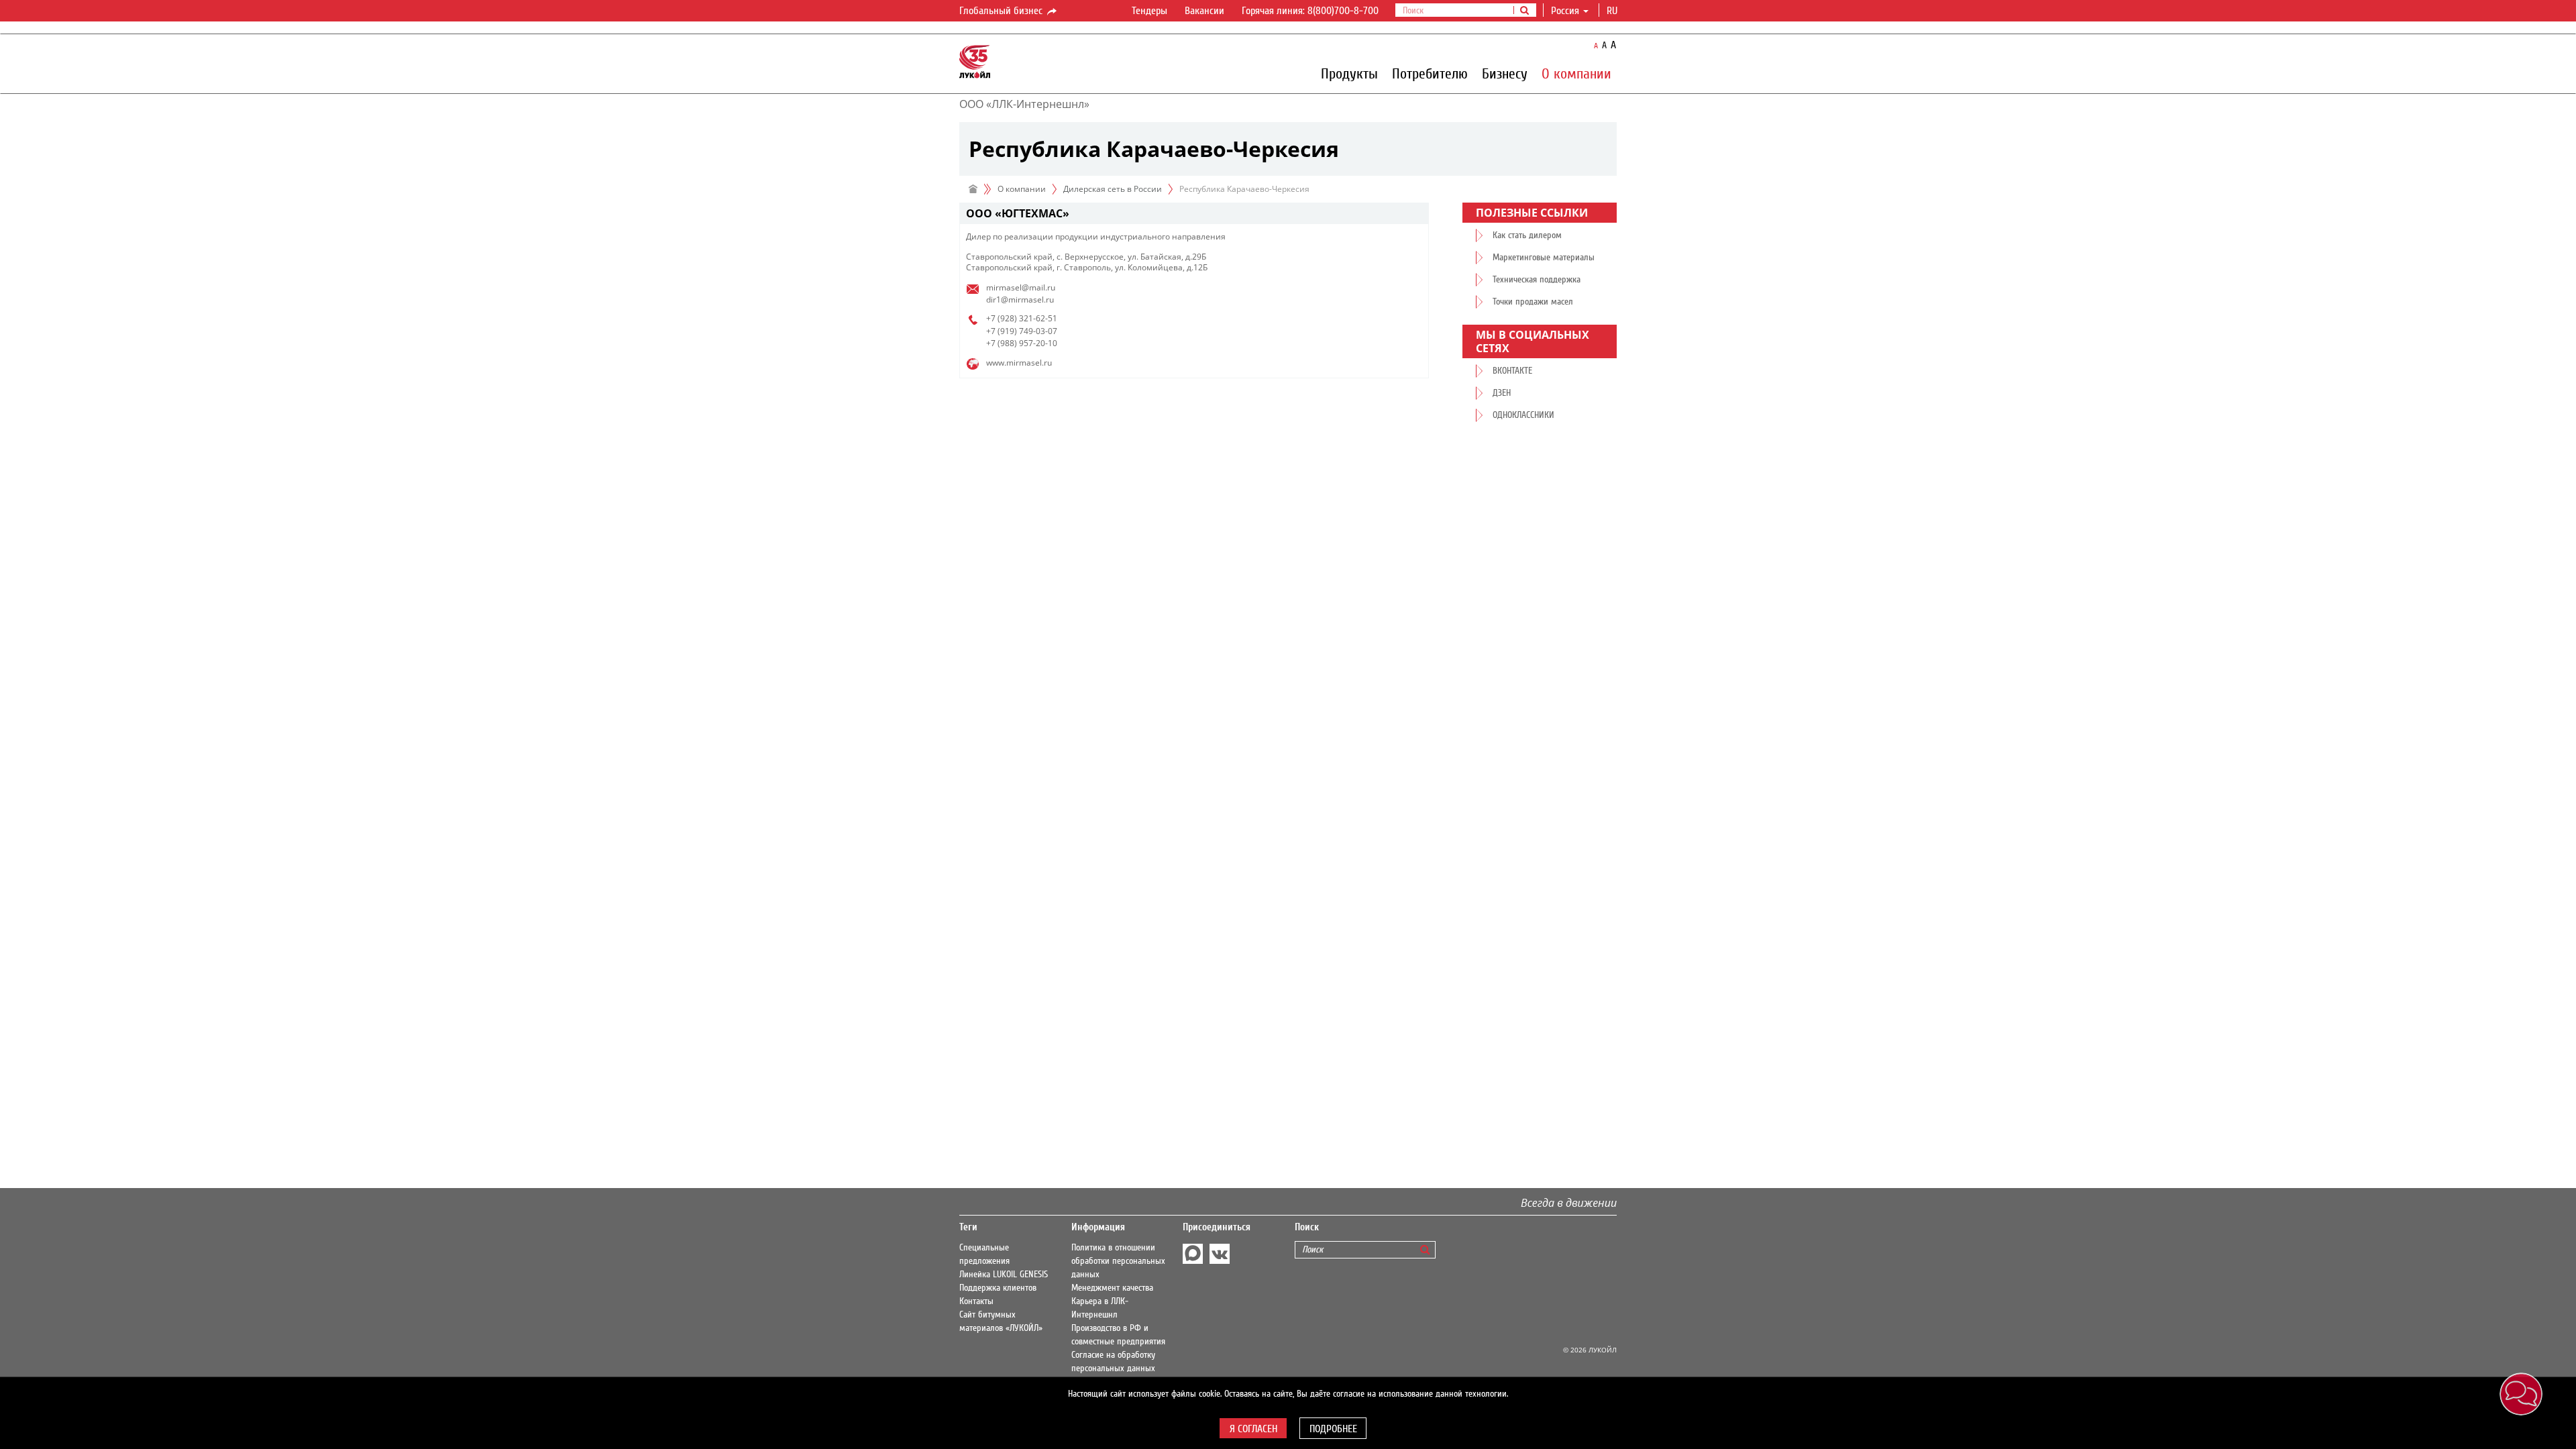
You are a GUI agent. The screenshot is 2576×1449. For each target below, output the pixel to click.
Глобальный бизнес (1002, 11)
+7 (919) (1002, 331)
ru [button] (1613, 11)
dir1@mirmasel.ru (1020, 300)
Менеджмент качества (1112, 1288)
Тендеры (1149, 11)
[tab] (1194, 214)
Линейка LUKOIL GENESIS (1004, 1275)
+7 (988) (1002, 343)
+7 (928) (1002, 318)
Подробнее (1333, 1429)
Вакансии (1204, 11)
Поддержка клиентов (998, 1288)
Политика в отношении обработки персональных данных (1118, 1261)
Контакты (976, 1301)
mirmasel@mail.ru (1021, 287)
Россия (1565, 11)
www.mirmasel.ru (1019, 363)
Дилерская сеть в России (1113, 189)
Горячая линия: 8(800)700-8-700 (1310, 11)
